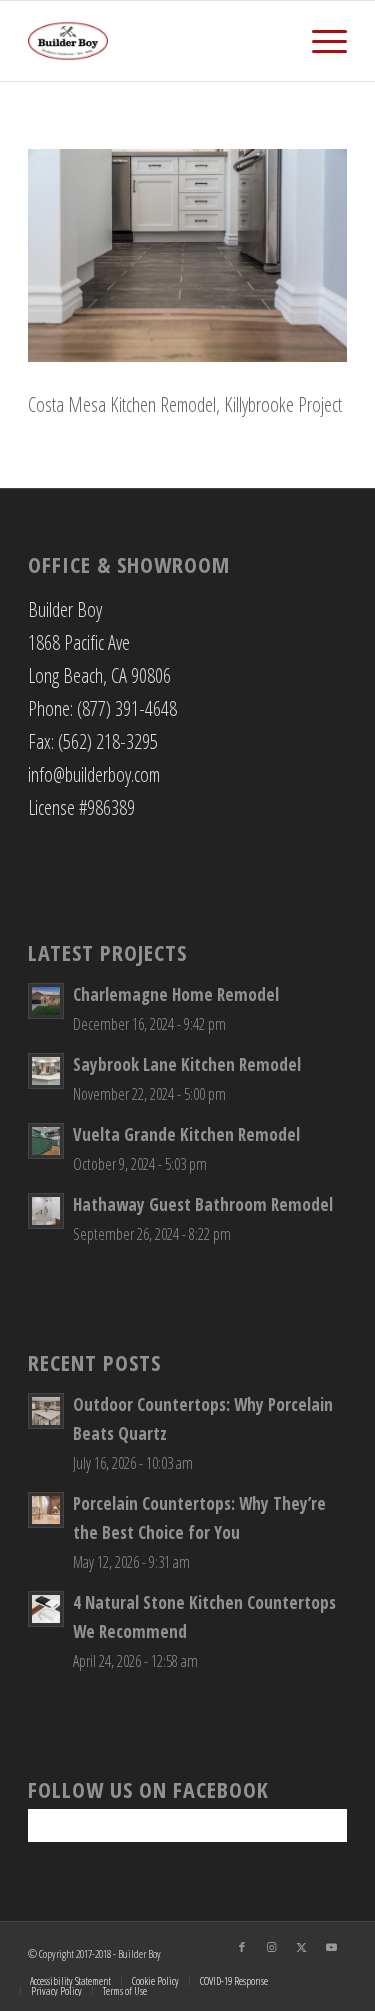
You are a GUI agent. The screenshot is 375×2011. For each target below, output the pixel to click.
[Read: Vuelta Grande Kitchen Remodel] (46, 1141)
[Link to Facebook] (242, 1947)
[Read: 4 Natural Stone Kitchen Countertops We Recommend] (46, 1609)
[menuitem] (319, 41)
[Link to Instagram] (272, 1947)
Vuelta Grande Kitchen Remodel (186, 1134)
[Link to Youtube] (332, 1947)
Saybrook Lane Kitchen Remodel (187, 1064)
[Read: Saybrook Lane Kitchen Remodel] (46, 1071)
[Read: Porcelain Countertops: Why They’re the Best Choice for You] (46, 1510)
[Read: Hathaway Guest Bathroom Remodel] (46, 1211)
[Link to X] (302, 1947)
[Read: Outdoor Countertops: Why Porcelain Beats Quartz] (46, 1411)
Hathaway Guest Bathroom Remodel (203, 1204)
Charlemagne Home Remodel (176, 994)
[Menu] (319, 41)
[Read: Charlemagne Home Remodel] (46, 1001)
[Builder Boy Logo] (155, 41)
